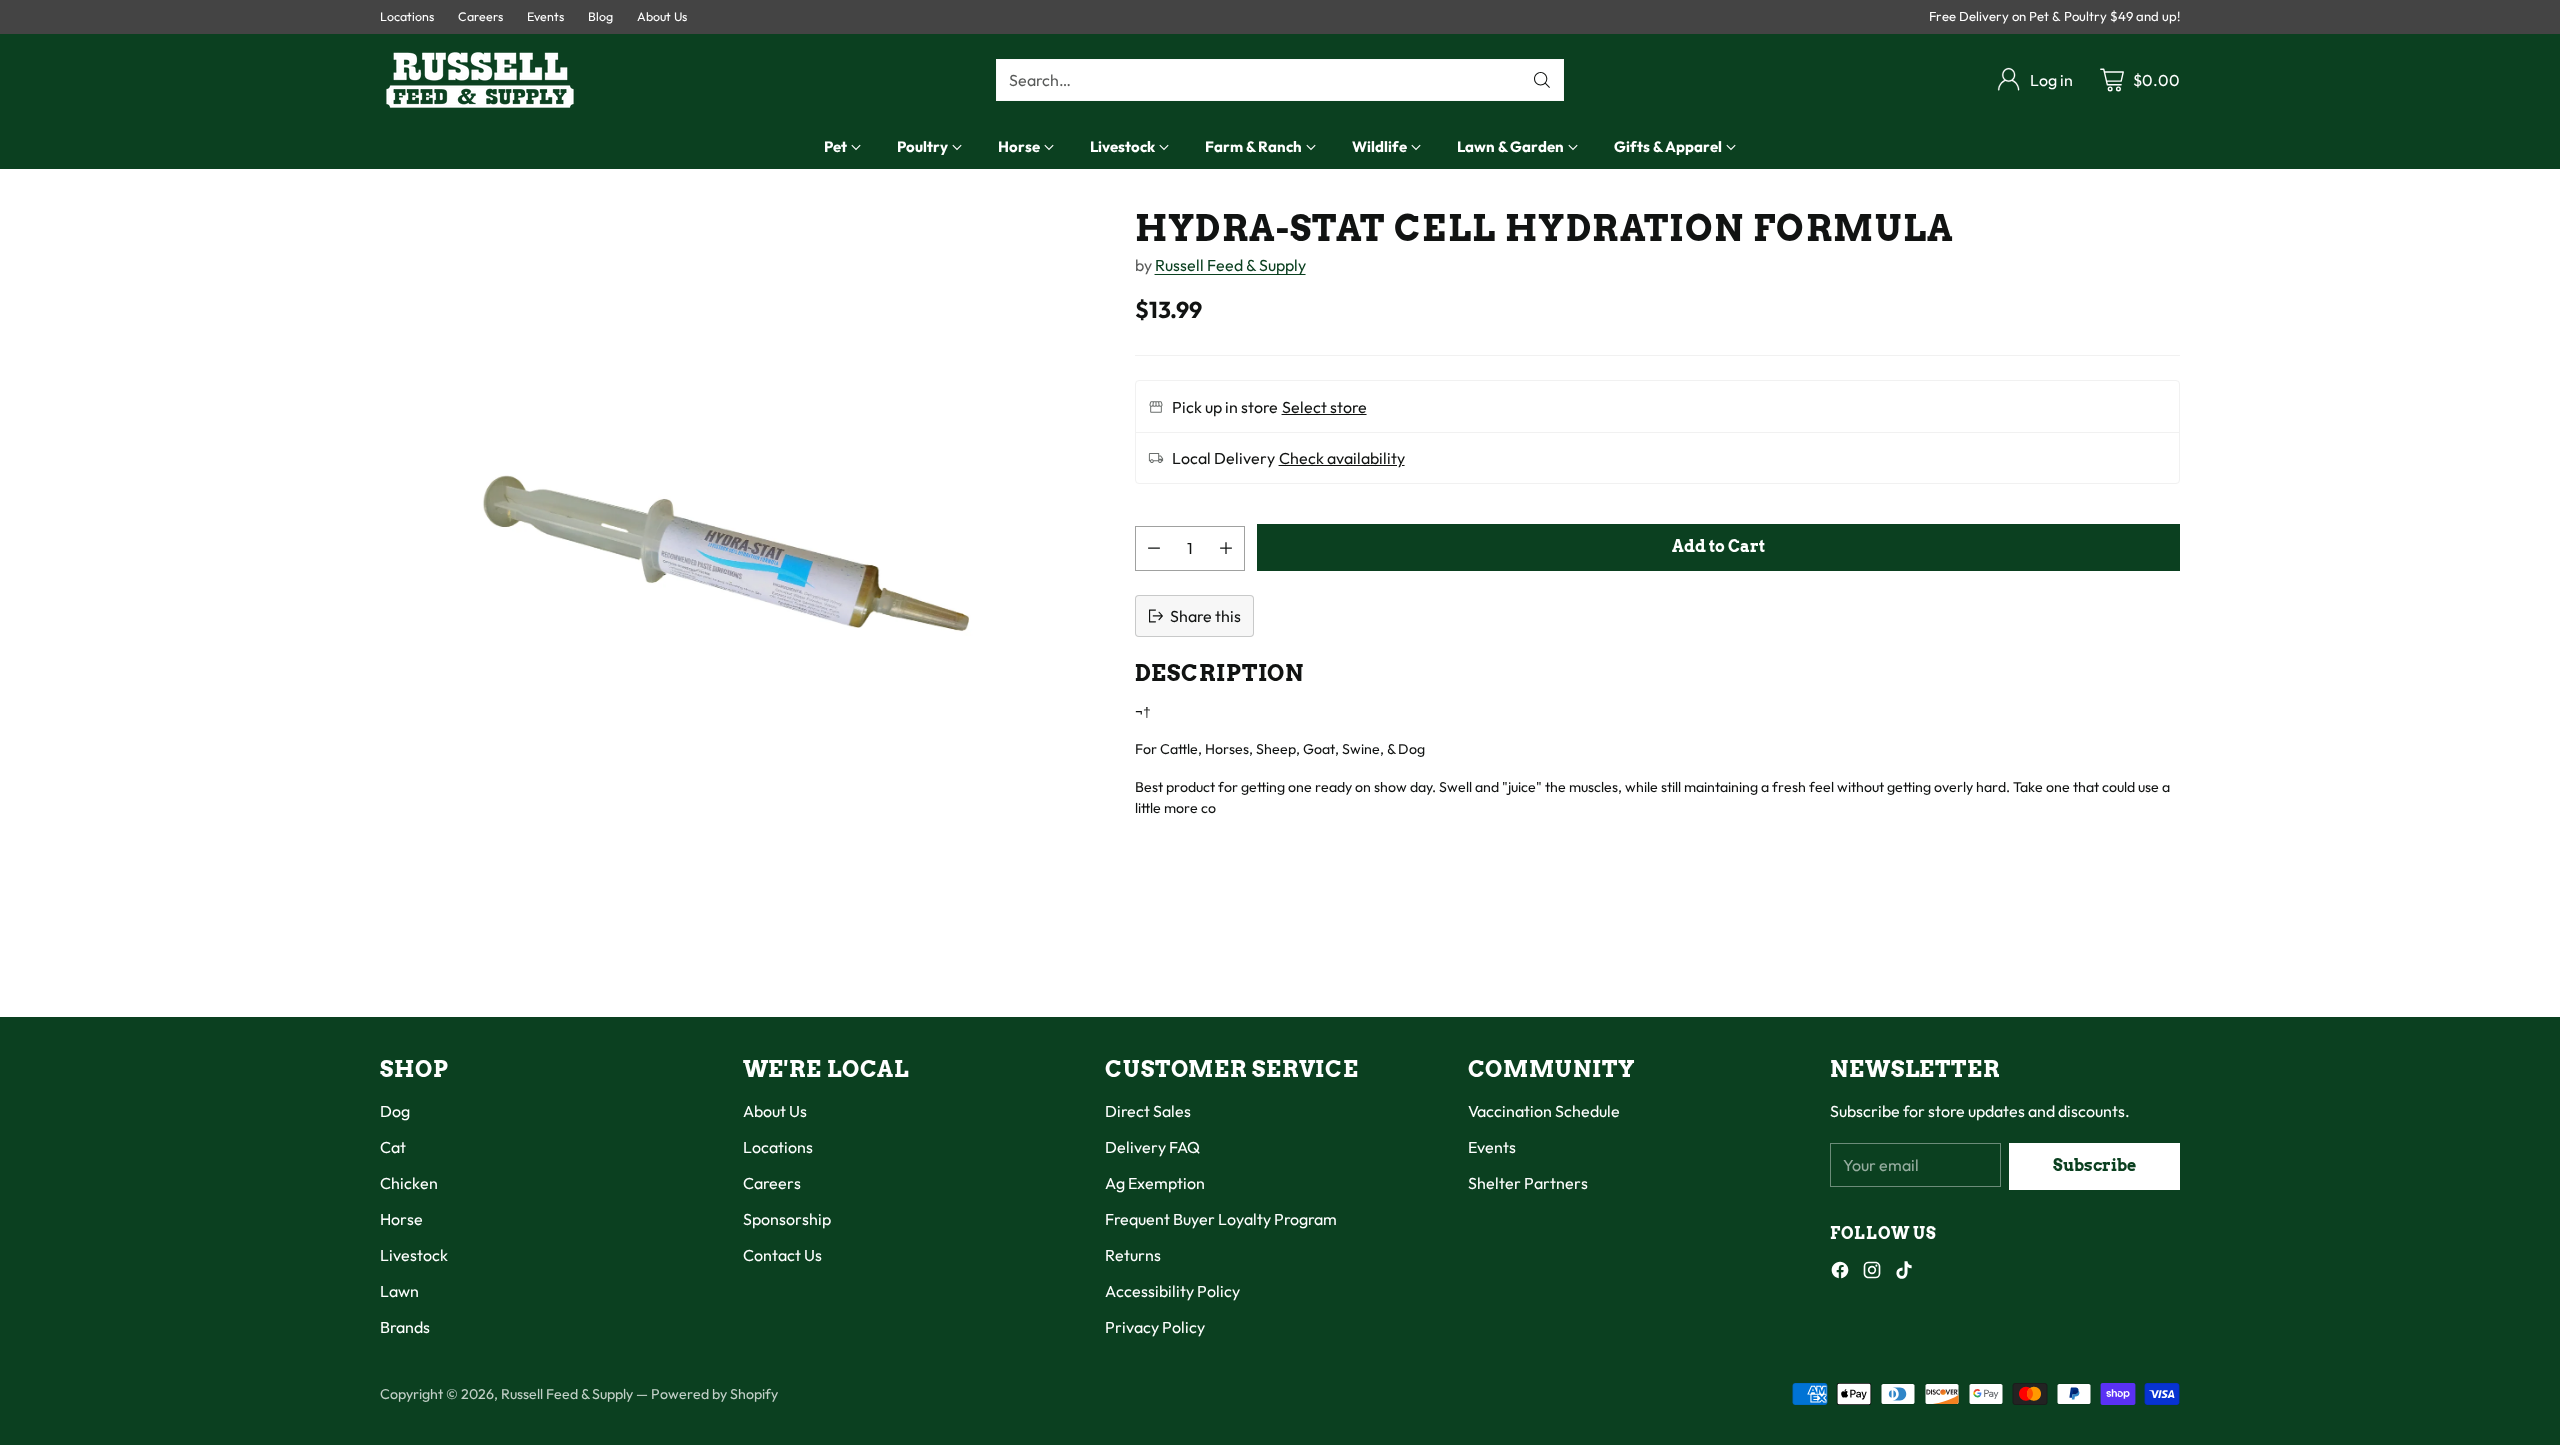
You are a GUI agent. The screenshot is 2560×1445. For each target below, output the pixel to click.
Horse (401, 1219)
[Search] (1542, 80)
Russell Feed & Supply (1230, 265)
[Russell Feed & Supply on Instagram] (1872, 1273)
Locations (778, 1147)
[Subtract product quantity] (1154, 548)
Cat (393, 1147)
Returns (1133, 1255)
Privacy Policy (1155, 1327)
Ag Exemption (1155, 1183)
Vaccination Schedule (1544, 1111)
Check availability (1342, 458)
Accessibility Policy (1172, 1291)
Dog (395, 1111)
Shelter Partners (1528, 1183)
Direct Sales (1148, 1111)
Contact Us (782, 1255)
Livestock (414, 1255)
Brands (405, 1327)
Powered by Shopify (714, 1394)
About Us (775, 1111)
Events (1492, 1147)
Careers (772, 1183)
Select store (1324, 407)
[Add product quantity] (1226, 548)
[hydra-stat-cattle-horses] (728, 557)
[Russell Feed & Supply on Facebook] (1840, 1273)
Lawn (399, 1291)
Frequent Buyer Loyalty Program (1221, 1219)
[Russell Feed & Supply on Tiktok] (1904, 1273)
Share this (1205, 616)
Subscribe (2094, 1165)
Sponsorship (787, 1219)
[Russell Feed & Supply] (480, 80)
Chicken (409, 1183)
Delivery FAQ (1152, 1147)
